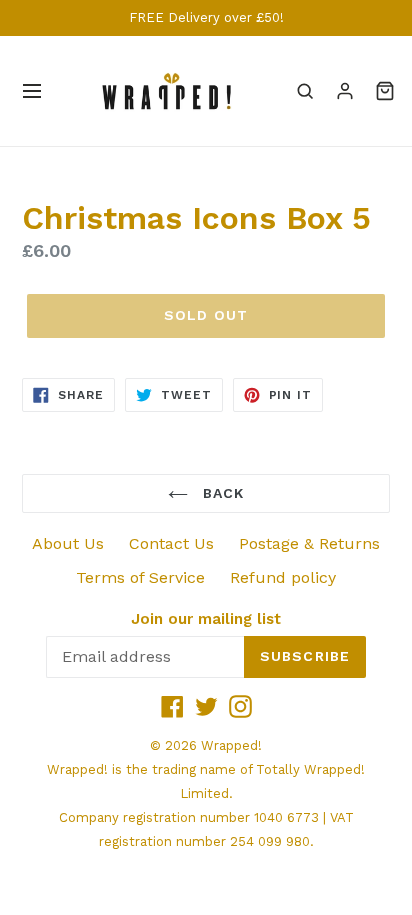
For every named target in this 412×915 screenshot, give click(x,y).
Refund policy (283, 577)
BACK (221, 493)
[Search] (305, 91)
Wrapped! (231, 745)
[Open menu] (32, 91)
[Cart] (385, 91)
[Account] (345, 91)
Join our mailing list (206, 619)
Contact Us (171, 543)
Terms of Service (140, 577)
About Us (68, 543)
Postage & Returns (309, 543)
